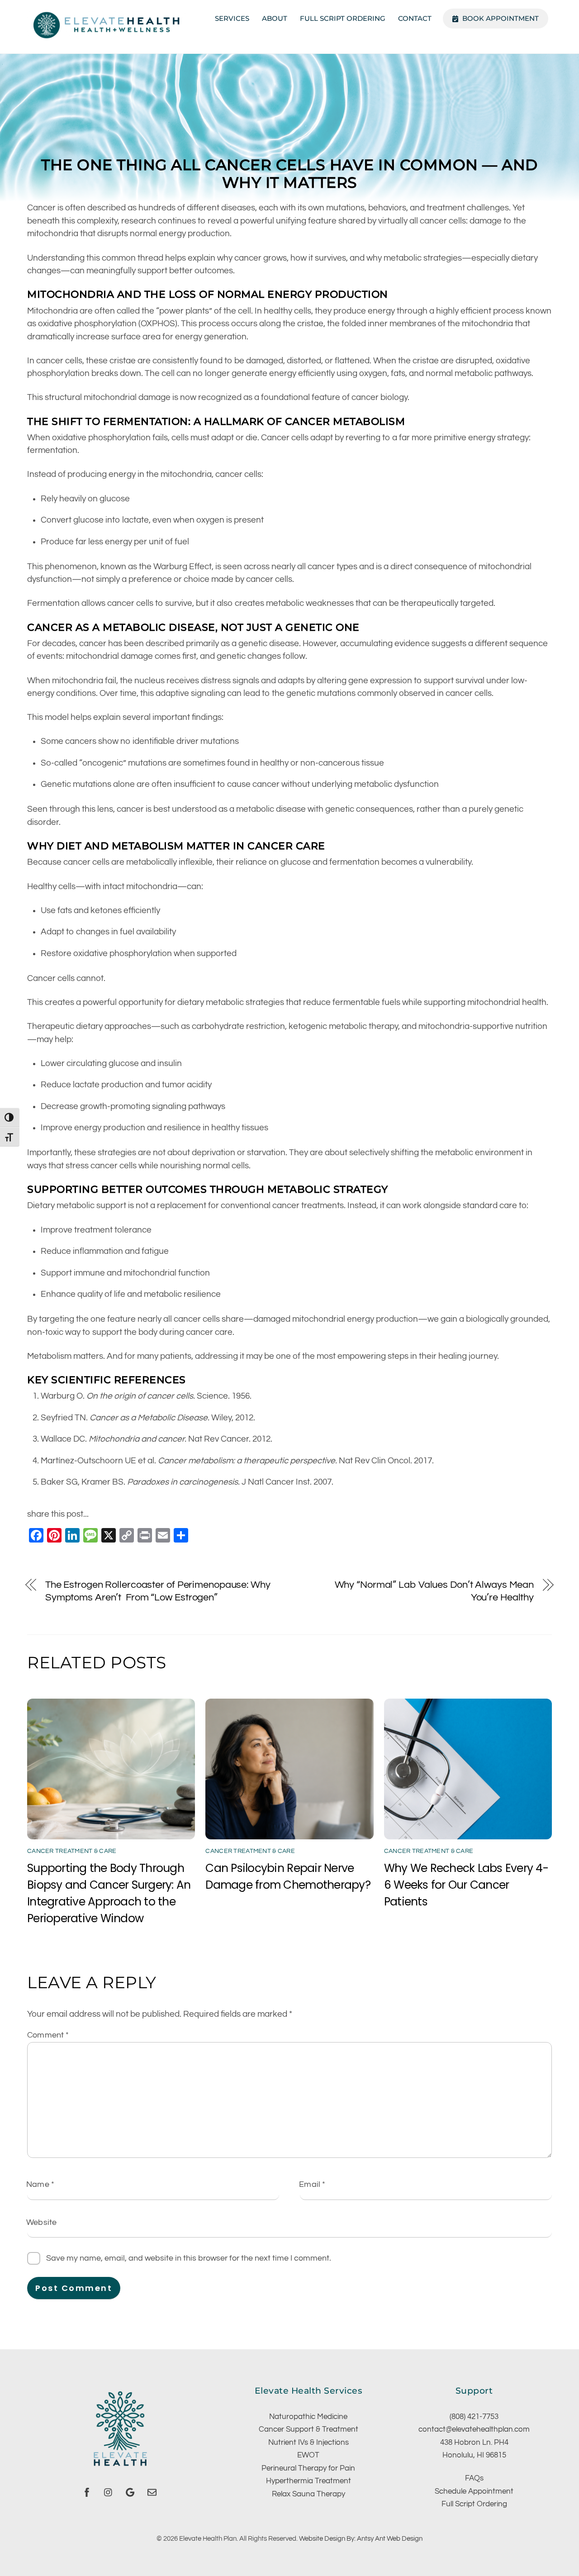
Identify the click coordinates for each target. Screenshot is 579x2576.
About (275, 18)
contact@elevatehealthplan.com (474, 2429)
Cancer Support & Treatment (308, 2429)
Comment (48, 2035)
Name (40, 2184)
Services (232, 18)
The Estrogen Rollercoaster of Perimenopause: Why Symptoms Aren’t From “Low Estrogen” (158, 1591)
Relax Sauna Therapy (308, 2494)
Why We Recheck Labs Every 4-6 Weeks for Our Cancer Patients (466, 1885)
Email (312, 2184)
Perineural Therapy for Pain (308, 2468)
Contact (415, 18)
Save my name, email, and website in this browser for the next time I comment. (189, 2258)
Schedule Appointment (474, 2491)
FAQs (474, 2478)
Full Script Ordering (343, 18)
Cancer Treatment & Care (72, 1851)
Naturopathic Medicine (308, 2417)
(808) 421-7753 (474, 2417)
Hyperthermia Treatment (308, 2481)
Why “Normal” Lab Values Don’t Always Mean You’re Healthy (434, 1591)
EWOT (308, 2455)
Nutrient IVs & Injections (308, 2443)
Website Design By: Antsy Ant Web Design (361, 2538)
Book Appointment (500, 18)
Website (41, 2222)
